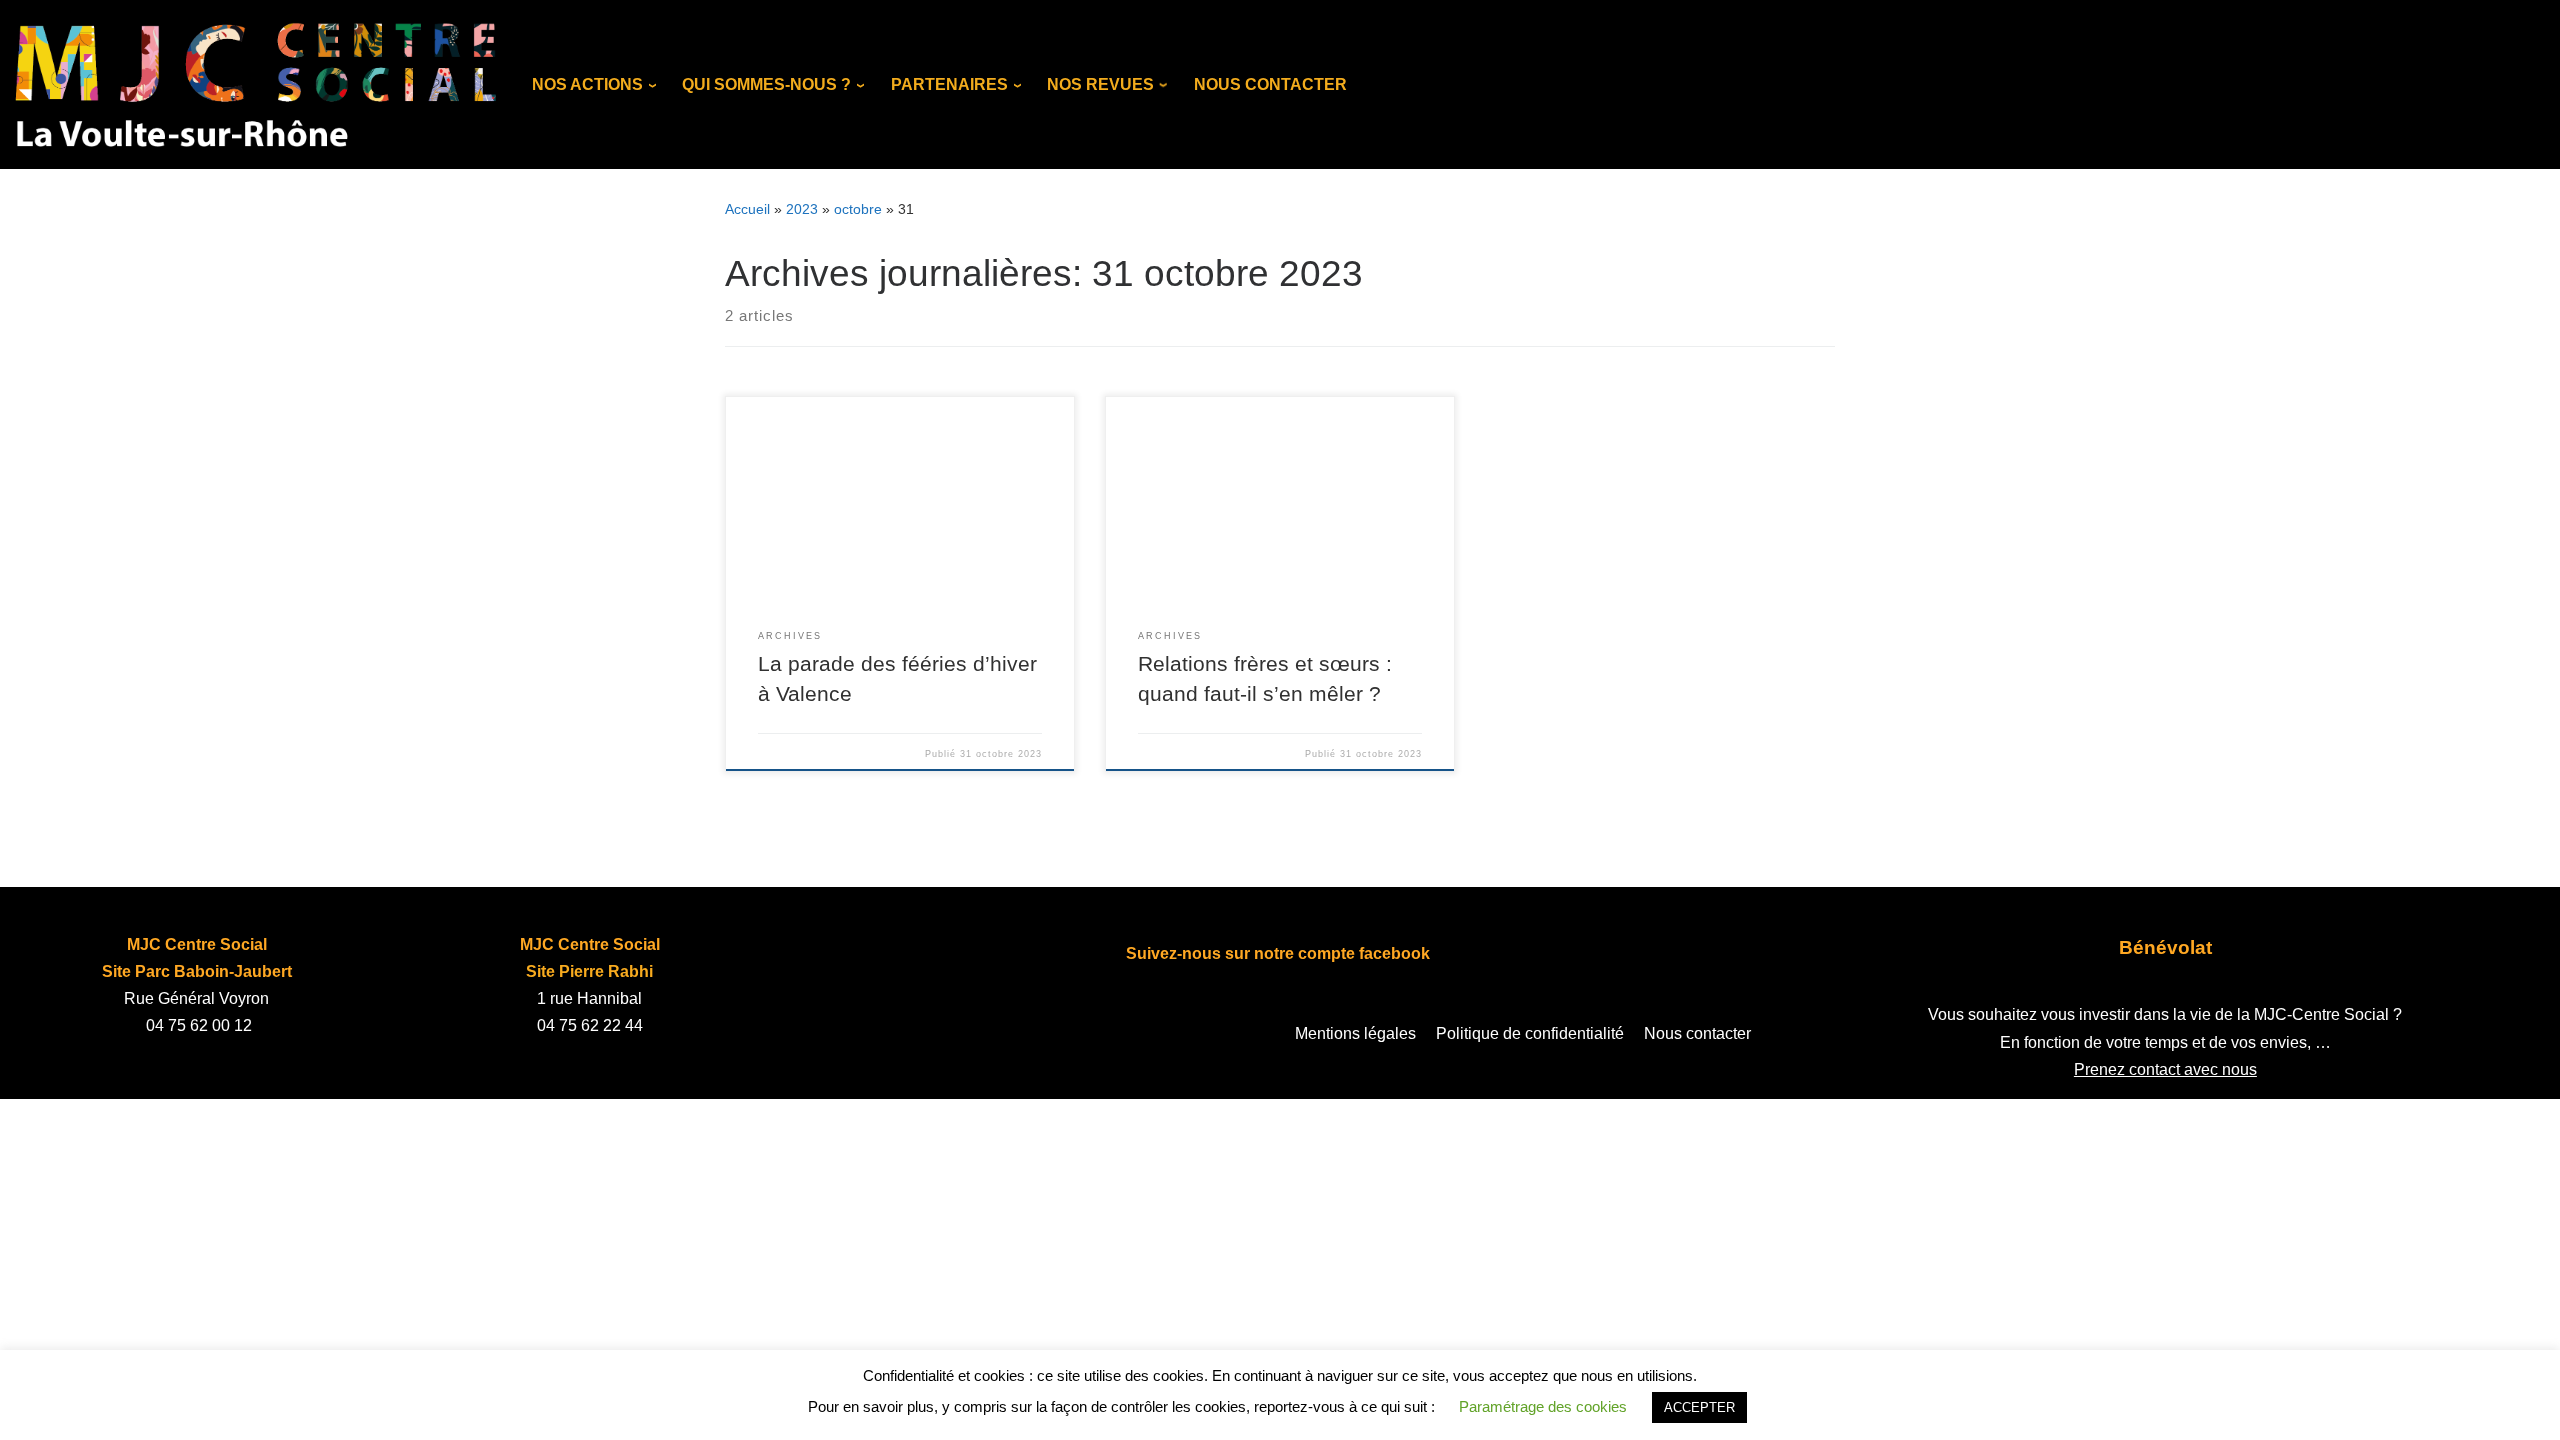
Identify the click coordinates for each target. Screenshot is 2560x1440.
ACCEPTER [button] (1699, 1407)
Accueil (747, 209)
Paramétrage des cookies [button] (1543, 1406)
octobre (858, 209)
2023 (802, 209)
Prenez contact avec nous (2165, 1069)
